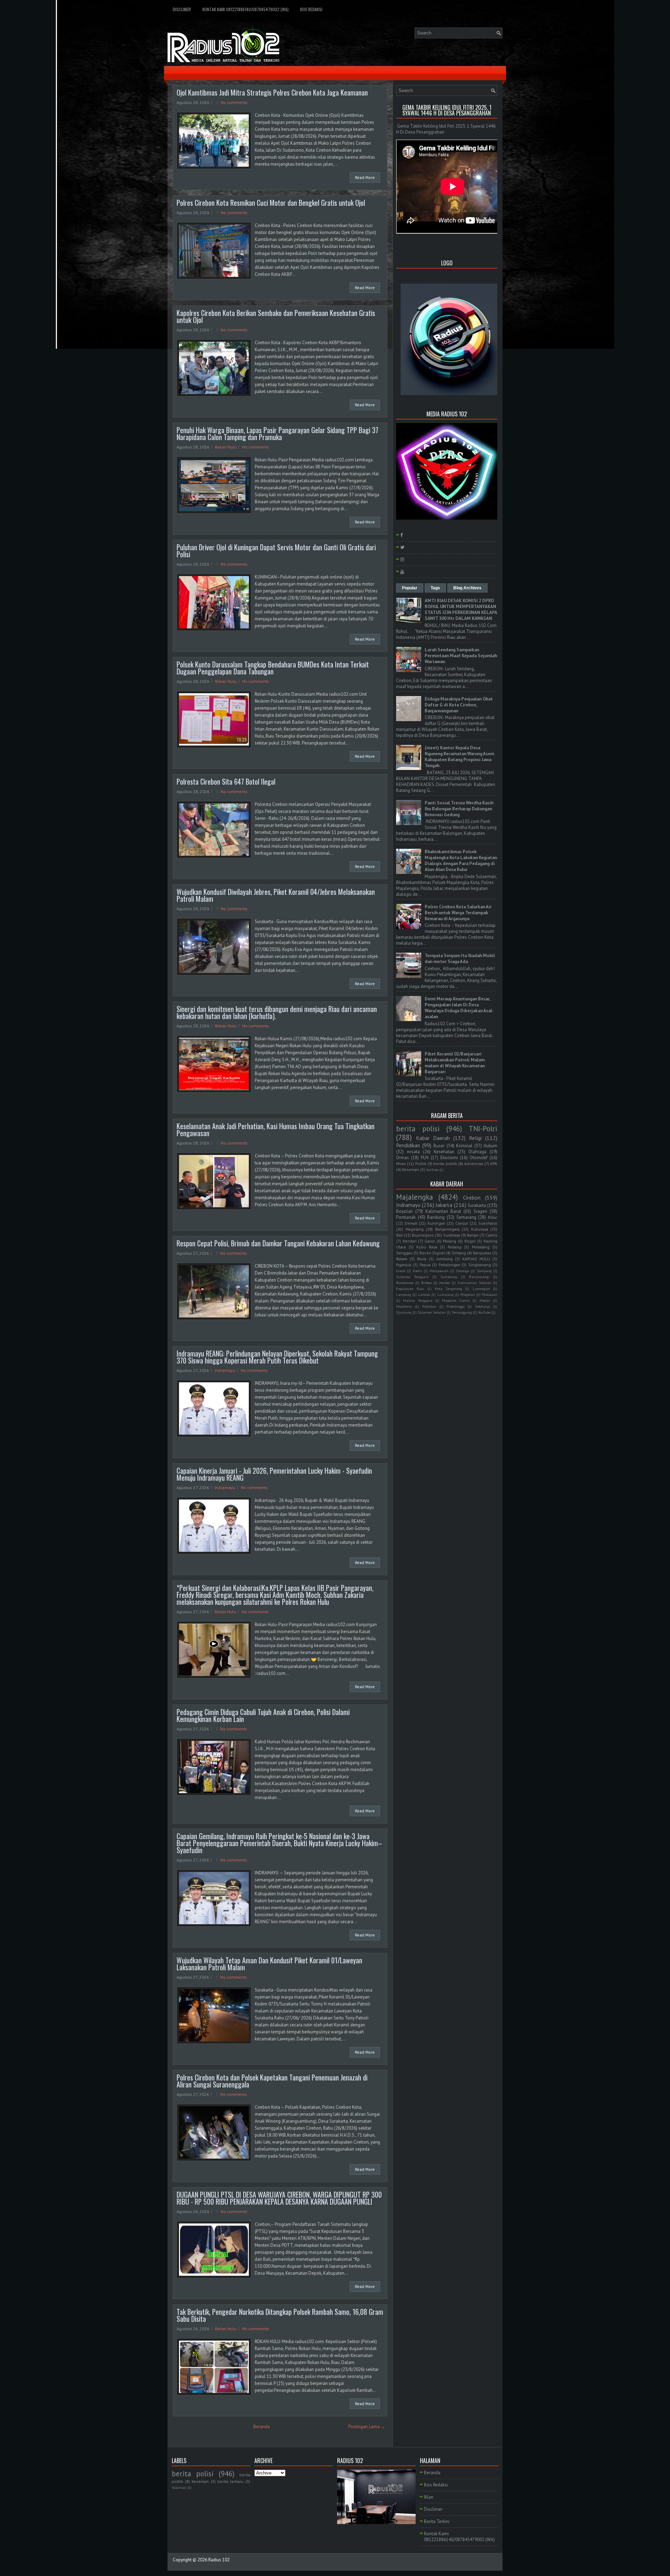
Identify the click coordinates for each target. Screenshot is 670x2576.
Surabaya (452, 1235)
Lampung (404, 1294)
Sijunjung (404, 1312)
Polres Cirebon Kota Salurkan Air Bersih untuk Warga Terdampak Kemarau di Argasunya (458, 913)
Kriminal (464, 1146)
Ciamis (491, 1235)
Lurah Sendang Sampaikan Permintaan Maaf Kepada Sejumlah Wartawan (461, 656)
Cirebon (472, 1198)
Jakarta (444, 1205)
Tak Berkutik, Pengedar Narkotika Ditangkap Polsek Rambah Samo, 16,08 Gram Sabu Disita (280, 2315)
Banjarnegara (447, 1229)
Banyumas (482, 1253)
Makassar (490, 1294)
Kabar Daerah (433, 1138)
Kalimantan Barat (443, 1211)
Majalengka (415, 1197)
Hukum (490, 1146)
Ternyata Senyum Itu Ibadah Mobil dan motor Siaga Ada (460, 959)
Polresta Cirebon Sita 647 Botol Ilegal (226, 781)
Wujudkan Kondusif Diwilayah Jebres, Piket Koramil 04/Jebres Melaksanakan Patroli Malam (276, 895)
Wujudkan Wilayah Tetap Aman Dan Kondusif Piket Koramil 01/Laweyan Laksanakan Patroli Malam (269, 1964)
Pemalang (481, 1247)
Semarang (466, 1217)
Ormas (403, 1158)
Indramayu (225, 1370)
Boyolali (404, 1211)
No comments (234, 102)
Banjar (473, 1235)
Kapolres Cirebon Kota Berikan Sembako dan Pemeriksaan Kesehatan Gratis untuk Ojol (276, 316)
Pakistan (429, 1306)
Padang (455, 1247)
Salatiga (463, 1271)
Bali (399, 1235)
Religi (475, 1138)
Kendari (410, 1241)
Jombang (445, 1259)
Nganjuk (404, 1265)
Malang (449, 1241)
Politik (421, 1164)
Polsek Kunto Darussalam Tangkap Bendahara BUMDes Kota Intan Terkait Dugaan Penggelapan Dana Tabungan (273, 668)
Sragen (480, 1211)
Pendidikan (408, 1145)
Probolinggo (455, 1306)
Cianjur (462, 1223)
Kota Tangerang (448, 1289)
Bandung (436, 1217)
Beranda (262, 2427)
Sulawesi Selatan (432, 1312)
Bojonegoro (423, 1235)
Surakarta (477, 1205)
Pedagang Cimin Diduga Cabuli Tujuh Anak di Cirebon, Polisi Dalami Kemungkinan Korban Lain (263, 1715)
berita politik (445, 1164)
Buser (439, 1146)
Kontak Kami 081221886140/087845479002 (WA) (245, 9)
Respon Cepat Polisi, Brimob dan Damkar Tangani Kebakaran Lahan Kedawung (278, 1243)
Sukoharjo (488, 1223)
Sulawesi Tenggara (412, 1277)
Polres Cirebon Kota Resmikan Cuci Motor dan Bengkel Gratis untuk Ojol (271, 203)
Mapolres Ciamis (456, 1300)
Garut (430, 1241)
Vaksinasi (179, 2487)
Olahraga (477, 1152)
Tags (435, 588)
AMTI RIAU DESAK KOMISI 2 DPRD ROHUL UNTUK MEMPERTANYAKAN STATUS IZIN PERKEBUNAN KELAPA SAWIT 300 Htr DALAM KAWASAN (461, 610)
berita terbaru (230, 2481)
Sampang (484, 1271)
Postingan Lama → (367, 2427)
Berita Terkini (437, 2521)
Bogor (470, 1241)
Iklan (429, 2497)
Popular (410, 588)
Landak (424, 1294)
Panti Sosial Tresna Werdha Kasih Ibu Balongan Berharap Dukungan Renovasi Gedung (459, 809)
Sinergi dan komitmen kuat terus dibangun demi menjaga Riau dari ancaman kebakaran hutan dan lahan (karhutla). (277, 1012)
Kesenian (411, 1169)
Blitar (493, 1217)
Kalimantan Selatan (474, 1283)
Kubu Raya (427, 1247)
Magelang (415, 1229)
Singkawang (480, 1265)
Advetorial (474, 1164)
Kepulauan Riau (410, 1289)
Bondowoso (405, 1283)
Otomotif (479, 1158)
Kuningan (436, 1223)
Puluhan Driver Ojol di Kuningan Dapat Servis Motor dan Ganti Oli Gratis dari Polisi (276, 551)
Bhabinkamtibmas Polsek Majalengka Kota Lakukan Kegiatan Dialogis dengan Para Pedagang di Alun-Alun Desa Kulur (461, 861)
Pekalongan (449, 1265)
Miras (401, 1164)
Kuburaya (480, 1229)
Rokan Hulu (226, 447)
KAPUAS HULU (476, 1259)
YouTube (432, 1170)
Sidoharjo (482, 1306)
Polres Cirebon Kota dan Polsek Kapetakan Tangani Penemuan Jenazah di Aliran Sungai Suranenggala (272, 2081)
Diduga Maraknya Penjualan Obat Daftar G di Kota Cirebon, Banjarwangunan (459, 705)
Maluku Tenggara (418, 1300)
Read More (365, 177)
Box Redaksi (311, 9)
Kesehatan (444, 1152)
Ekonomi (449, 1158)
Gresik (401, 1271)
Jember (445, 1283)
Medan (485, 1300)
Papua (425, 1265)
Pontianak (406, 1217)
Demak (411, 1223)
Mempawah (439, 1271)
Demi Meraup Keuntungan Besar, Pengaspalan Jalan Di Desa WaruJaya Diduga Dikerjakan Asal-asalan (459, 1008)
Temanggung (462, 1312)
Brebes (426, 1283)
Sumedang (449, 1277)
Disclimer (182, 9)
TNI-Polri (483, 1129)
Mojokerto (404, 1306)
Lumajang (445, 1294)
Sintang (459, 1253)
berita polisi (418, 1129)
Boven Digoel (432, 1253)
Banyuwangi (479, 1277)
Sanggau (404, 1253)
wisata (413, 1152)
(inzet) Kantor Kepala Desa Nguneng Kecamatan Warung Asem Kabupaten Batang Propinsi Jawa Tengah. (459, 757)
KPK (494, 1164)
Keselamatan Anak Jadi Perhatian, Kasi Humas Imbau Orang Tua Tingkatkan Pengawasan (276, 1130)
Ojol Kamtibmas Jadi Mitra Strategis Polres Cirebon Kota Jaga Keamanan (272, 92)
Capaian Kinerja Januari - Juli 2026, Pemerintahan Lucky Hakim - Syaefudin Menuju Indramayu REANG (274, 1474)
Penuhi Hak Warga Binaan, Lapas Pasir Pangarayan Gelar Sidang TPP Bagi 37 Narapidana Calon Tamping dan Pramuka (277, 433)
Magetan (468, 1294)
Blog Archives (467, 588)
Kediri (418, 1271)
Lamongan (481, 1289)
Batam (402, 1259)
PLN (425, 1158)
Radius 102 (219, 2560)
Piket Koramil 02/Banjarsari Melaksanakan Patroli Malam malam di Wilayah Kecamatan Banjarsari (455, 1063)
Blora (422, 1259)
